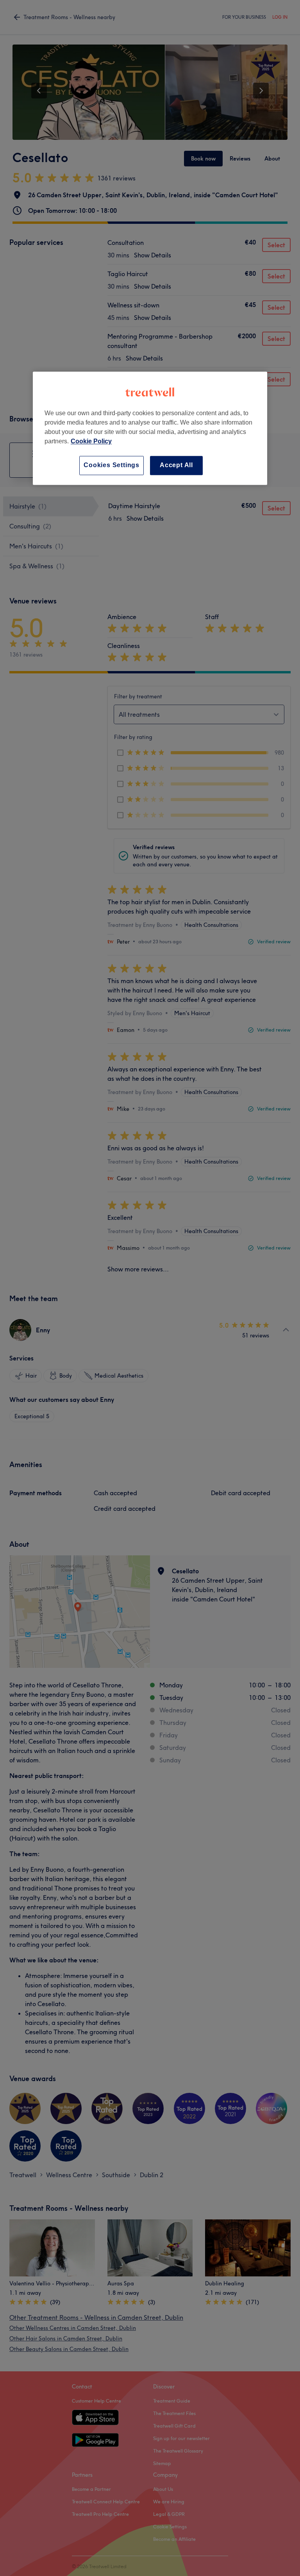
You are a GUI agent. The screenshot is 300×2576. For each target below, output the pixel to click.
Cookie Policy (91, 442)
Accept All (176, 465)
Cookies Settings (112, 465)
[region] (150, 428)
